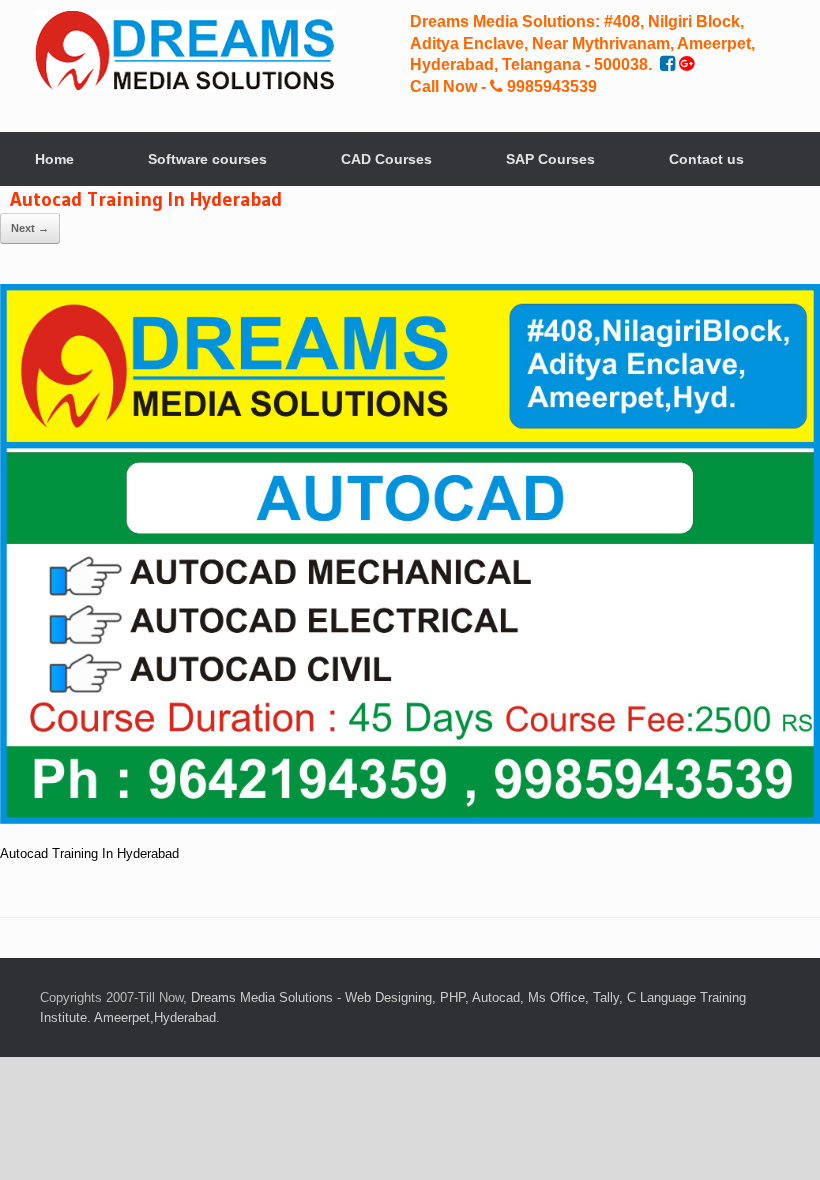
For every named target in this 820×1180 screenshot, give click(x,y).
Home (54, 159)
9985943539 (550, 86)
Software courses (207, 159)
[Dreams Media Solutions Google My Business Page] (686, 64)
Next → (30, 228)
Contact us (706, 159)
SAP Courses (550, 159)
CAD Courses (386, 159)
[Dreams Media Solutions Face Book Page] (669, 64)
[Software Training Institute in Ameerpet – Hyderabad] (184, 51)
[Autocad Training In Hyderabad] (410, 819)
